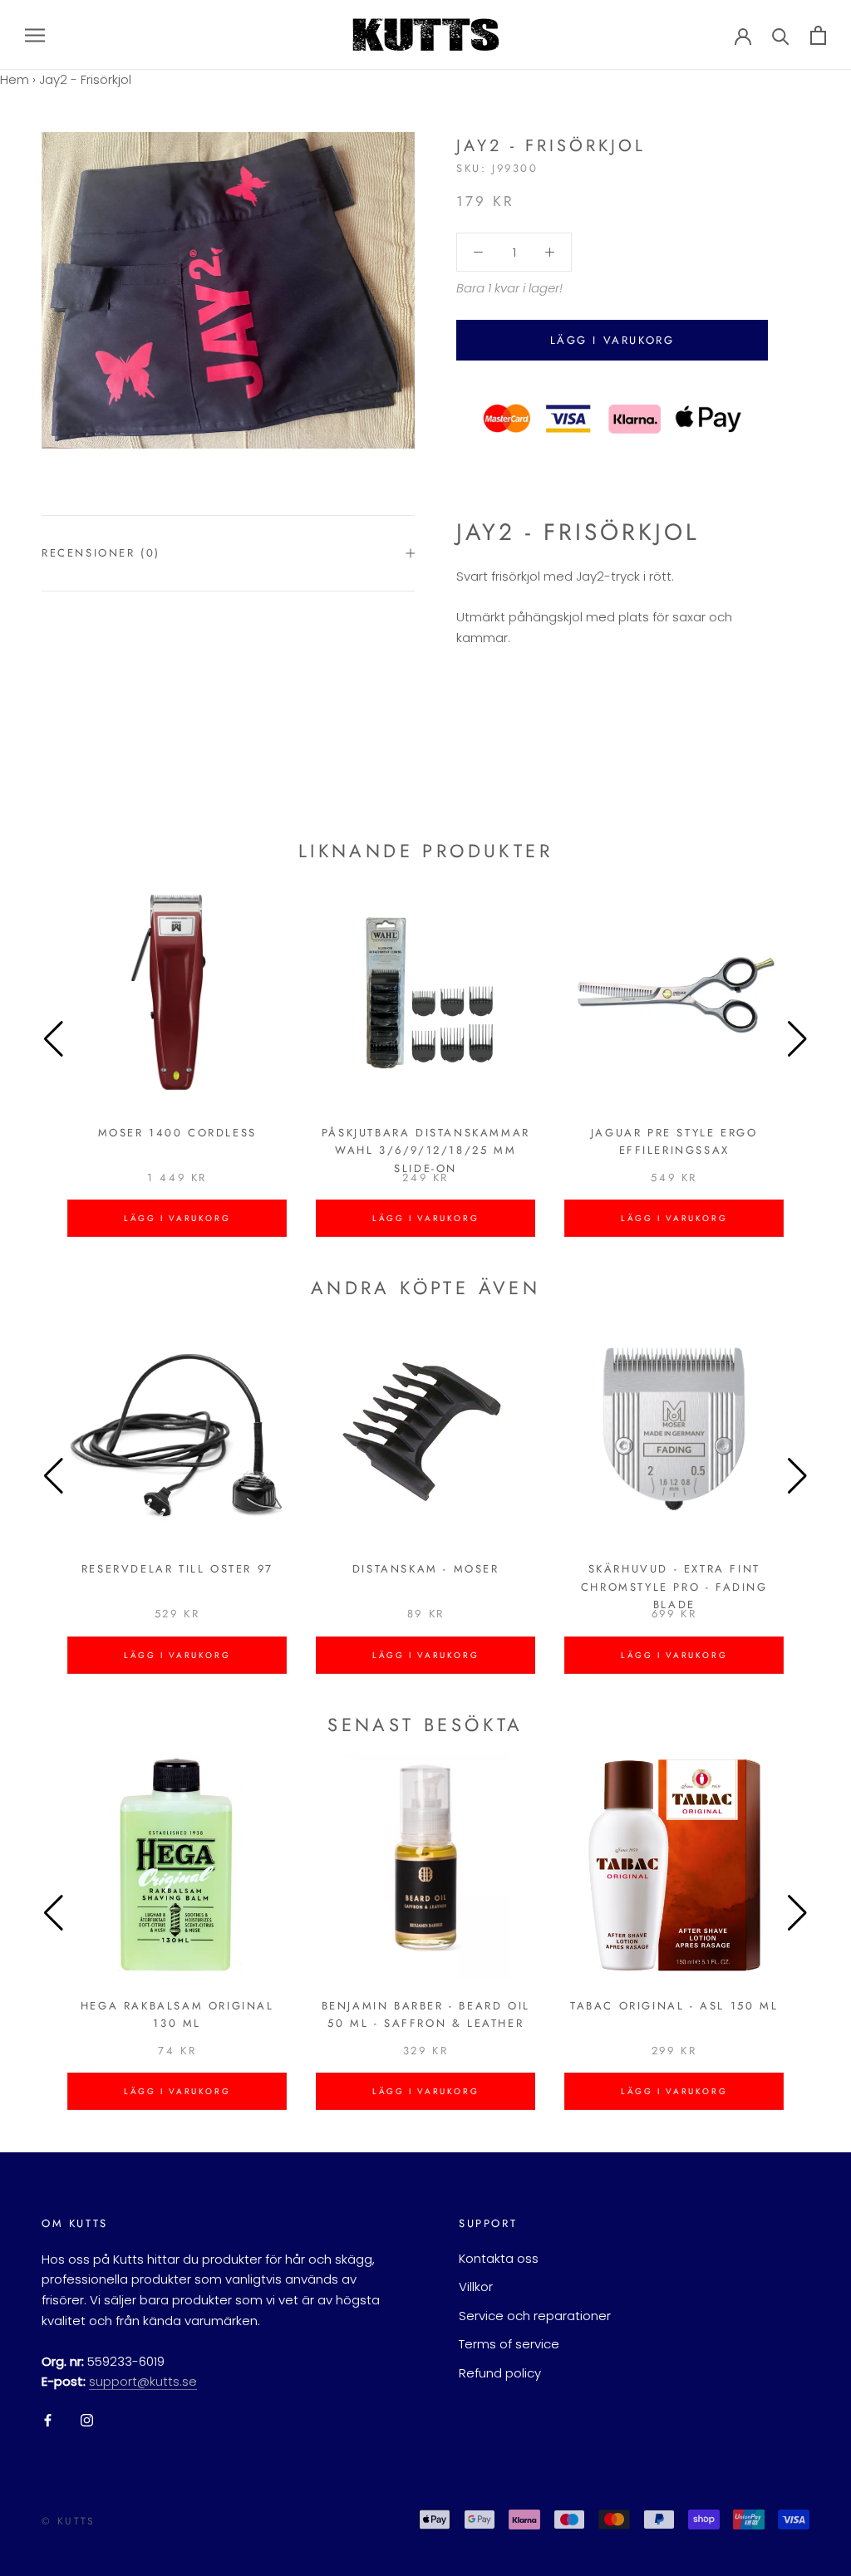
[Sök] (781, 35)
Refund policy (500, 2373)
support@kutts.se (143, 2381)
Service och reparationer (535, 2316)
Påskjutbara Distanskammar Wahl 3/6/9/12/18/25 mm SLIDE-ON (426, 1151)
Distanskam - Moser (426, 1569)
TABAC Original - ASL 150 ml (674, 2006)
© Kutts (69, 2521)
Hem (15, 79)
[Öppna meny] (35, 34)
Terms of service (509, 2344)
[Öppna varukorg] (818, 35)
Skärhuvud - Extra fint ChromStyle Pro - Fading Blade (674, 1587)
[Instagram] (87, 2419)
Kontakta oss (499, 2258)
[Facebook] (48, 2419)
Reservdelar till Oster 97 (177, 1569)
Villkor (476, 2287)
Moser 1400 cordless (177, 1133)
